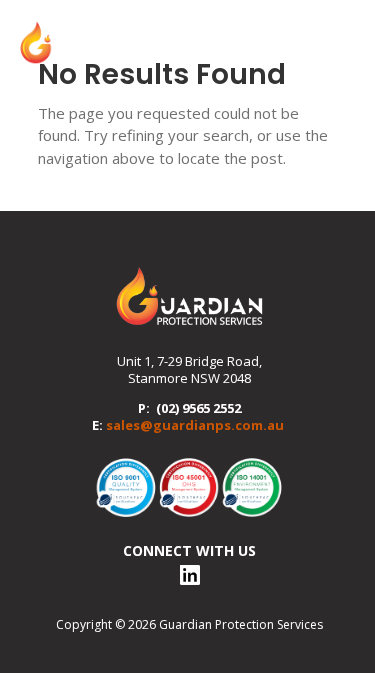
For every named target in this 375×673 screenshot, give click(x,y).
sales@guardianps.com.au (195, 425)
